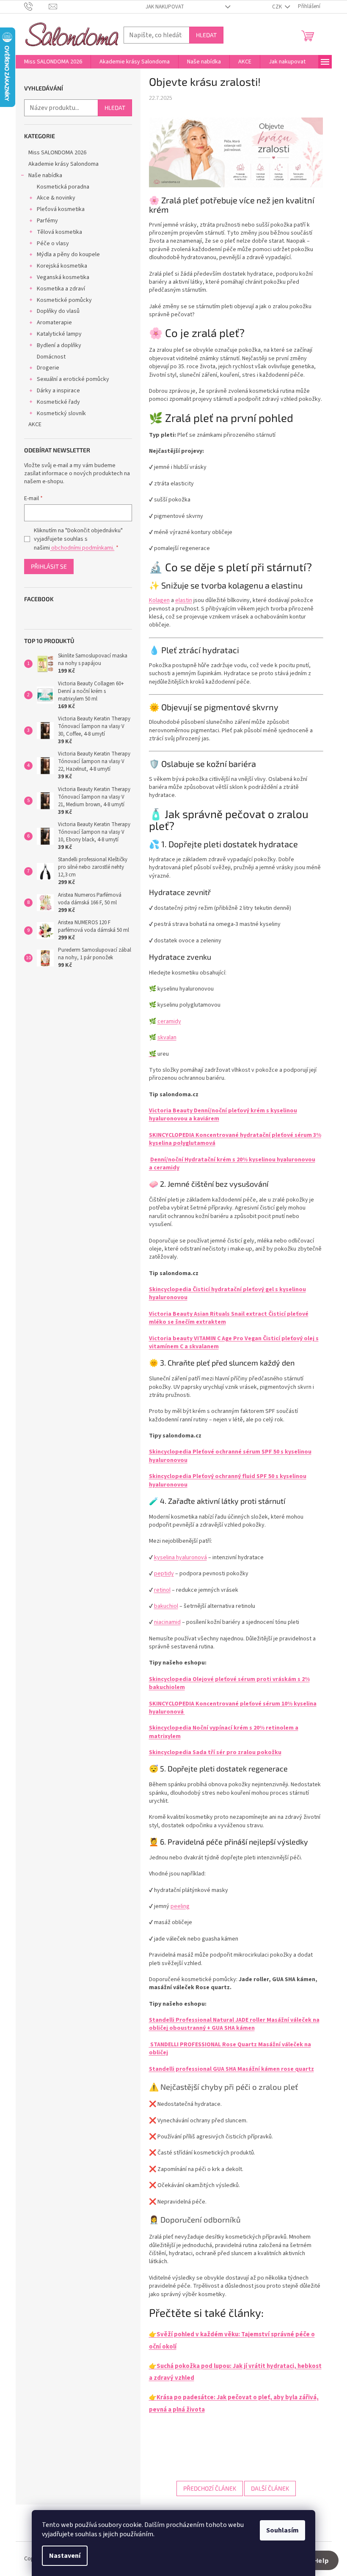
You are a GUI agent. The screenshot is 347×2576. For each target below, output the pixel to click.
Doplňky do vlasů (58, 311)
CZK (278, 7)
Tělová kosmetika (59, 232)
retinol (162, 1590)
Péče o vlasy (53, 244)
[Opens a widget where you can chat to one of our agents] (315, 2561)
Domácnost (51, 357)
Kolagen (159, 600)
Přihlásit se (49, 566)
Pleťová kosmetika (61, 209)
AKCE (35, 424)
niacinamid (167, 1622)
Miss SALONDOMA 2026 (57, 153)
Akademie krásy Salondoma (63, 164)
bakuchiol (166, 1606)
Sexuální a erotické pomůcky (73, 379)
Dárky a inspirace (58, 391)
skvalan (167, 1038)
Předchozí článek (210, 2488)
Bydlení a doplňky (59, 345)
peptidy (164, 1574)
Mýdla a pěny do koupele (68, 255)
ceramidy (169, 1021)
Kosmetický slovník (61, 413)
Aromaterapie (54, 323)
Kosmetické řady (58, 402)
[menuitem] (53, 62)
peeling (180, 1906)
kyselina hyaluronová (180, 1558)
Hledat (206, 35)
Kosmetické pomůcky (64, 300)
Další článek (270, 2488)
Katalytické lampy (59, 334)
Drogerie (48, 368)
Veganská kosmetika (63, 277)
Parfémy (47, 221)
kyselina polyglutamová (182, 1143)
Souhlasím (282, 2530)
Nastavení (65, 2556)
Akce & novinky (56, 198)
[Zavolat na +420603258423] (37, 6)
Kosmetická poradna (63, 187)
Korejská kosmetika (62, 266)
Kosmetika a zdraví (61, 289)
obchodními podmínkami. (82, 548)
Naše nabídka (45, 175)
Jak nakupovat (165, 7)
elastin (184, 600)
